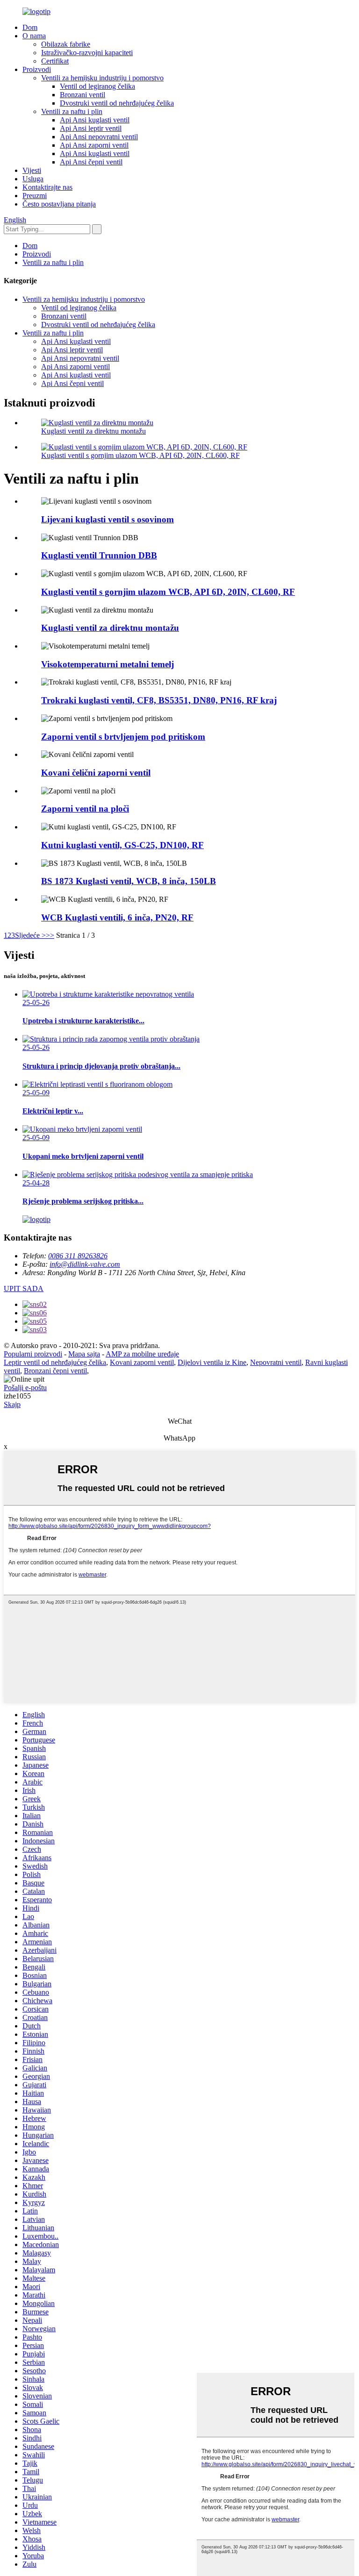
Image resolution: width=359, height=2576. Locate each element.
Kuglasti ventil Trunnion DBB (99, 555)
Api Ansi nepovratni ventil (99, 137)
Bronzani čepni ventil (55, 1371)
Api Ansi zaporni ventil (94, 145)
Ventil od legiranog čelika (97, 86)
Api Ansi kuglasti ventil (95, 120)
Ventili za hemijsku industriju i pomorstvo (102, 78)
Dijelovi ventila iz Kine (212, 1362)
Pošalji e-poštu (25, 1388)
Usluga (33, 179)
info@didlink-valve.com (85, 1264)
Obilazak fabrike (66, 44)
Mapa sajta (84, 1354)
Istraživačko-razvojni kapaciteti (87, 53)
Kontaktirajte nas (47, 187)
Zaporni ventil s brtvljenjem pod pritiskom (123, 737)
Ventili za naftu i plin (72, 111)
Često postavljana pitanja (59, 204)
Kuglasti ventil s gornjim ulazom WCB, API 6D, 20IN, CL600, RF (140, 455)
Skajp (12, 1404)
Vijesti (32, 170)
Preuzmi (35, 196)
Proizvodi (37, 69)
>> (50, 935)
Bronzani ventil (83, 95)
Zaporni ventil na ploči (85, 809)
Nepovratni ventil (276, 1362)
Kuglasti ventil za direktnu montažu (93, 431)
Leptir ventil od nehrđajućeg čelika (55, 1362)
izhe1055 (17, 1396)
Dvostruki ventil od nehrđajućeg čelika (117, 103)
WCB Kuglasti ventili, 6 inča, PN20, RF (117, 917)
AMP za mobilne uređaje (142, 1354)
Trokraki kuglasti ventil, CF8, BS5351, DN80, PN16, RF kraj (159, 700)
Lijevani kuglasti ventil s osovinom (108, 519)
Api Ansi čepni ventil (91, 162)
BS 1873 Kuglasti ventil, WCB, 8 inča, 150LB (129, 881)
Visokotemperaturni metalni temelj (108, 664)
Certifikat (55, 61)
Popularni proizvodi (33, 1354)
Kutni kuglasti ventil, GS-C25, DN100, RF (122, 845)
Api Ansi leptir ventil (91, 128)
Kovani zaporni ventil (142, 1362)
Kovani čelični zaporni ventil (96, 773)
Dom (30, 27)
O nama (34, 36)
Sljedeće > (30, 935)
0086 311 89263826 (78, 1256)
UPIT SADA (24, 1288)
